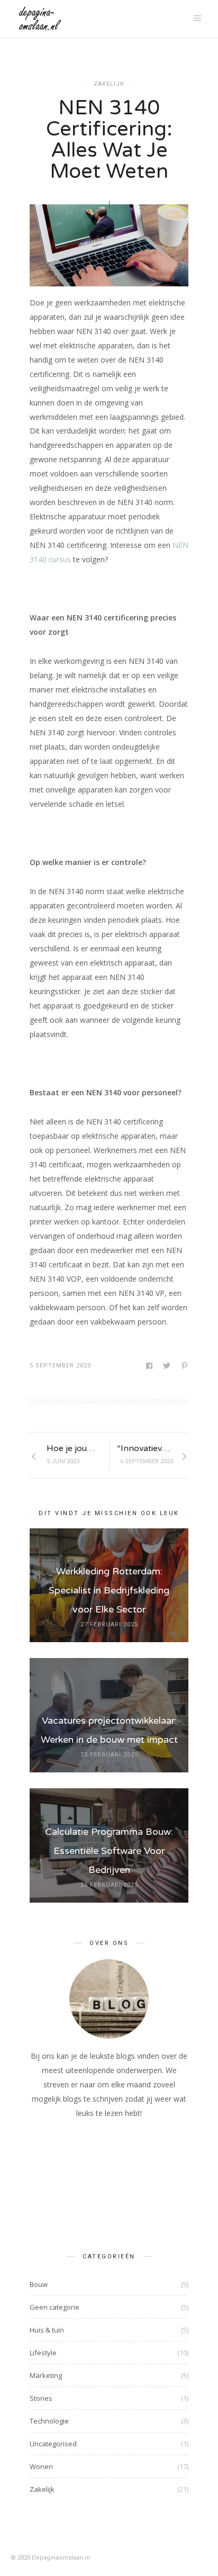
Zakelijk (109, 84)
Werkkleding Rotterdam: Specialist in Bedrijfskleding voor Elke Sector (109, 1590)
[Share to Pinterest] (185, 1366)
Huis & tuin (47, 2330)
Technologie (49, 2421)
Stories (41, 2398)
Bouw (39, 2284)
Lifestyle (43, 2353)
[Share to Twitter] (167, 1366)
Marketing (46, 2375)
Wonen (41, 2466)
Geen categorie (54, 2307)
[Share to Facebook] (150, 1366)
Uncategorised (53, 2444)
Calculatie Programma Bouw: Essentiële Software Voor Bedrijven (109, 1851)
